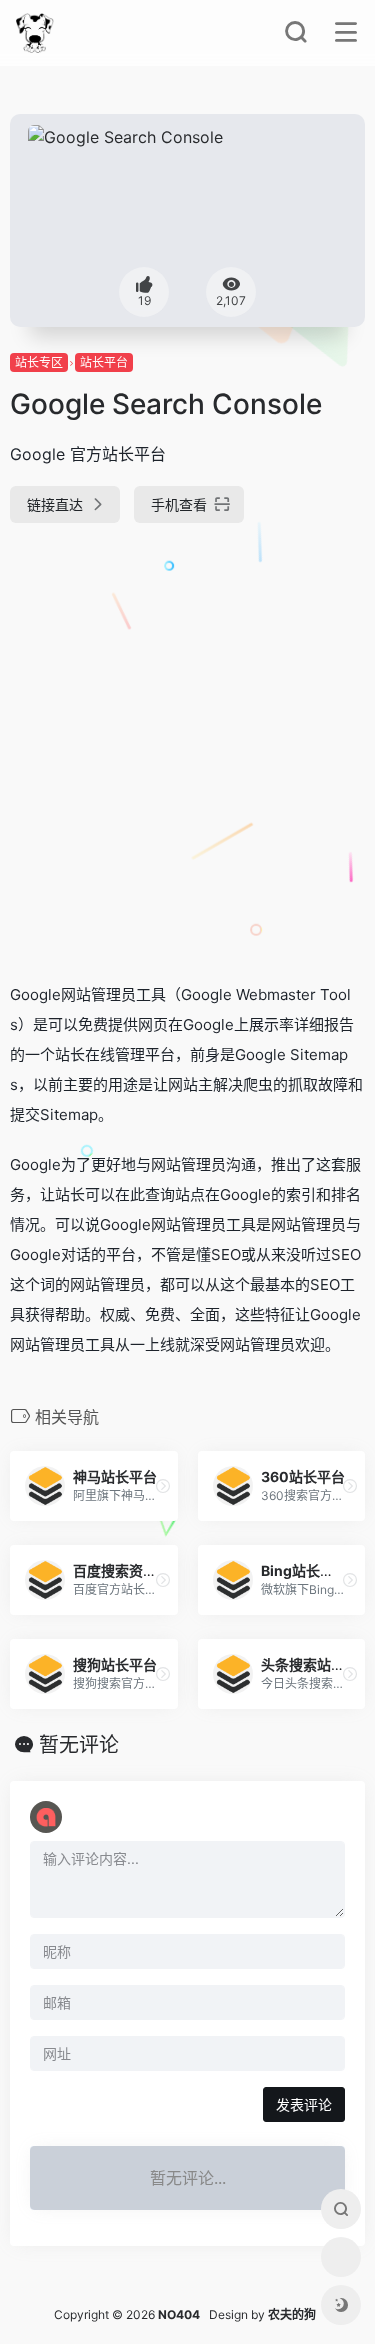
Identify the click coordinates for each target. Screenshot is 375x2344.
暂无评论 (79, 1745)
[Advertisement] (187, 744)
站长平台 (104, 362)
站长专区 (39, 362)
